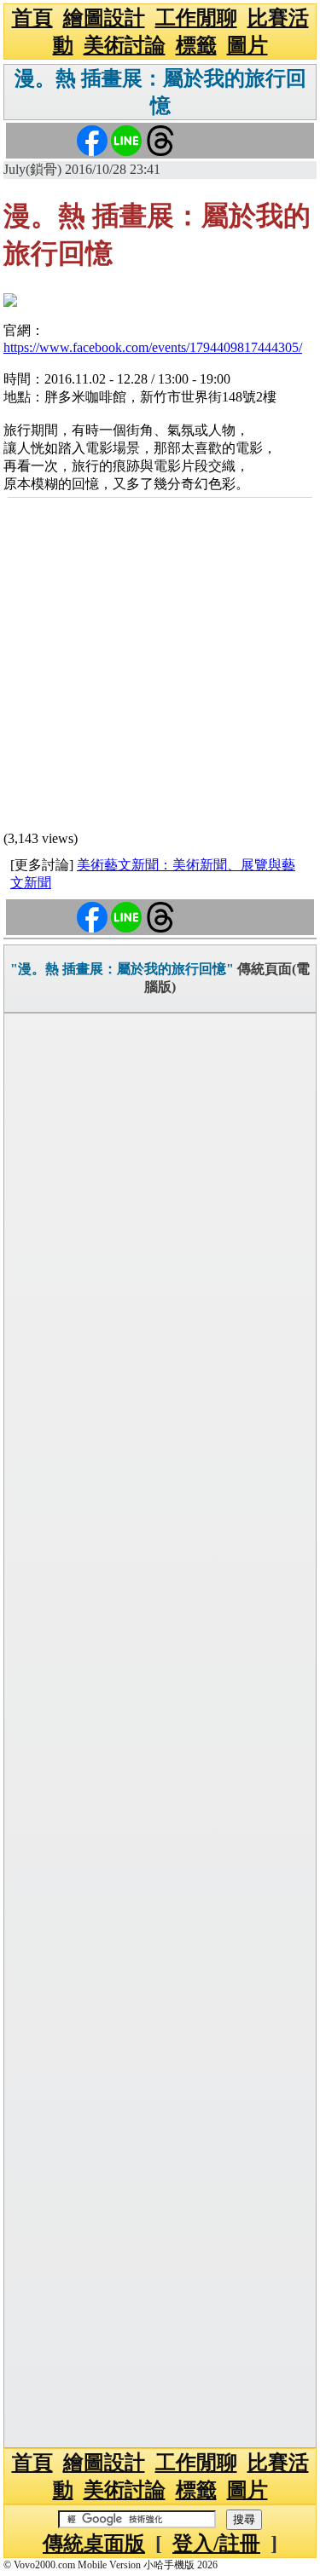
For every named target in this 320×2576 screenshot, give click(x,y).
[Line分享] (126, 139)
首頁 (32, 18)
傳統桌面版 (94, 2544)
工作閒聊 (196, 18)
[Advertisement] (160, 667)
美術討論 (125, 45)
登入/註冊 (216, 2544)
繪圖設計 (104, 18)
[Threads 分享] (160, 139)
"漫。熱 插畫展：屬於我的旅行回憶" (122, 969)
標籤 (196, 45)
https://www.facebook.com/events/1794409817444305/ (153, 347)
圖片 (247, 45)
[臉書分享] (92, 139)
